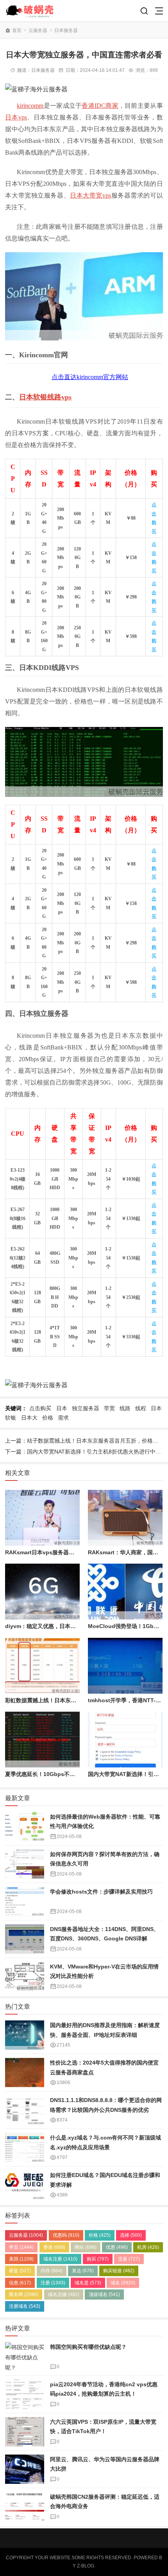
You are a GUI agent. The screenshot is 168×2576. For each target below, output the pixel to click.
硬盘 (20, 2271)
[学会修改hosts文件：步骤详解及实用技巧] (25, 1902)
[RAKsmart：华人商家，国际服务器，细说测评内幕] (125, 1518)
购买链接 (119, 2271)
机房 (148, 2247)
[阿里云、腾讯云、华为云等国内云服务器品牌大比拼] (25, 2469)
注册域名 (25, 2306)
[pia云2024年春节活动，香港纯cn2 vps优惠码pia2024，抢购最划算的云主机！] (25, 2394)
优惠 (117, 2247)
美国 (21, 2259)
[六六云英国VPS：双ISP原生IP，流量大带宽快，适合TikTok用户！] (25, 2432)
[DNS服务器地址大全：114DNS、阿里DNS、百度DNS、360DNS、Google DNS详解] (25, 1939)
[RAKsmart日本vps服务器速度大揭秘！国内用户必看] (42, 1518)
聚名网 (24, 2295)
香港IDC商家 (100, 106)
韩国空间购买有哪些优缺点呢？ (88, 2347)
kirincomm (30, 106)
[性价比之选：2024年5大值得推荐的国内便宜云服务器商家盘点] (25, 2073)
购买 (98, 2259)
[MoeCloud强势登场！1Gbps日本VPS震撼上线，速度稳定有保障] (125, 1592)
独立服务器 (86, 1408)
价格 (48, 1418)
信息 (20, 2283)
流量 (129, 2259)
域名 (123, 2283)
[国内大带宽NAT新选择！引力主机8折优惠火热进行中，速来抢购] (125, 1740)
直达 (83, 2271)
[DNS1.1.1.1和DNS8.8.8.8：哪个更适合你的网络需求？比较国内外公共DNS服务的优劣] (25, 2110)
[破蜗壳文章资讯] (33, 11)
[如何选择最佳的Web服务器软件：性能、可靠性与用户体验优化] (25, 1827)
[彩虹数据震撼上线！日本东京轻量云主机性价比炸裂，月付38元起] (42, 1666)
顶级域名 (104, 2295)
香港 (54, 2247)
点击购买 (40, 1408)
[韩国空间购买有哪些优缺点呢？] (25, 2357)
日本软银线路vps (45, 397)
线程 (141, 1408)
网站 (86, 2247)
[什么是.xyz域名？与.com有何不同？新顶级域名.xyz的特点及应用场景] (25, 2148)
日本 (62, 1408)
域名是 (88, 2283)
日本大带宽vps (90, 195)
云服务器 (38, 30)
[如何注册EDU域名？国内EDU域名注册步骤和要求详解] (25, 2185)
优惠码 (66, 2235)
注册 (53, 2283)
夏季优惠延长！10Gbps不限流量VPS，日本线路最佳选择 (75, 1774)
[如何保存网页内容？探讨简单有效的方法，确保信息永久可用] (25, 1864)
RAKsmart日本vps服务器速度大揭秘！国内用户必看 (70, 1552)
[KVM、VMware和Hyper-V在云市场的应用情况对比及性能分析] (25, 1977)
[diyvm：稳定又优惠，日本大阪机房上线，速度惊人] (42, 1592)
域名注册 (60, 2259)
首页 (17, 30)
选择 (131, 2235)
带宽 (109, 1408)
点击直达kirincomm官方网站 (90, 377)
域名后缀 (64, 2295)
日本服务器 (66, 30)
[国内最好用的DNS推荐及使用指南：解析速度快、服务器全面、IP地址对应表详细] (25, 2035)
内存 (52, 2271)
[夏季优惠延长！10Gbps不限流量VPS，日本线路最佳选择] (42, 1740)
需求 (63, 1418)
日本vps (16, 117)
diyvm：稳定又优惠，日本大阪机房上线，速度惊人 (68, 1626)
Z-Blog (86, 2566)
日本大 (29, 1418)
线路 (125, 1408)
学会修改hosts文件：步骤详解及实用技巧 (101, 1892)
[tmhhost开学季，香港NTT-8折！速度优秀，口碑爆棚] (125, 1666)
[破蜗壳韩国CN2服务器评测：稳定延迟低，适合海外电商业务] (25, 2507)
